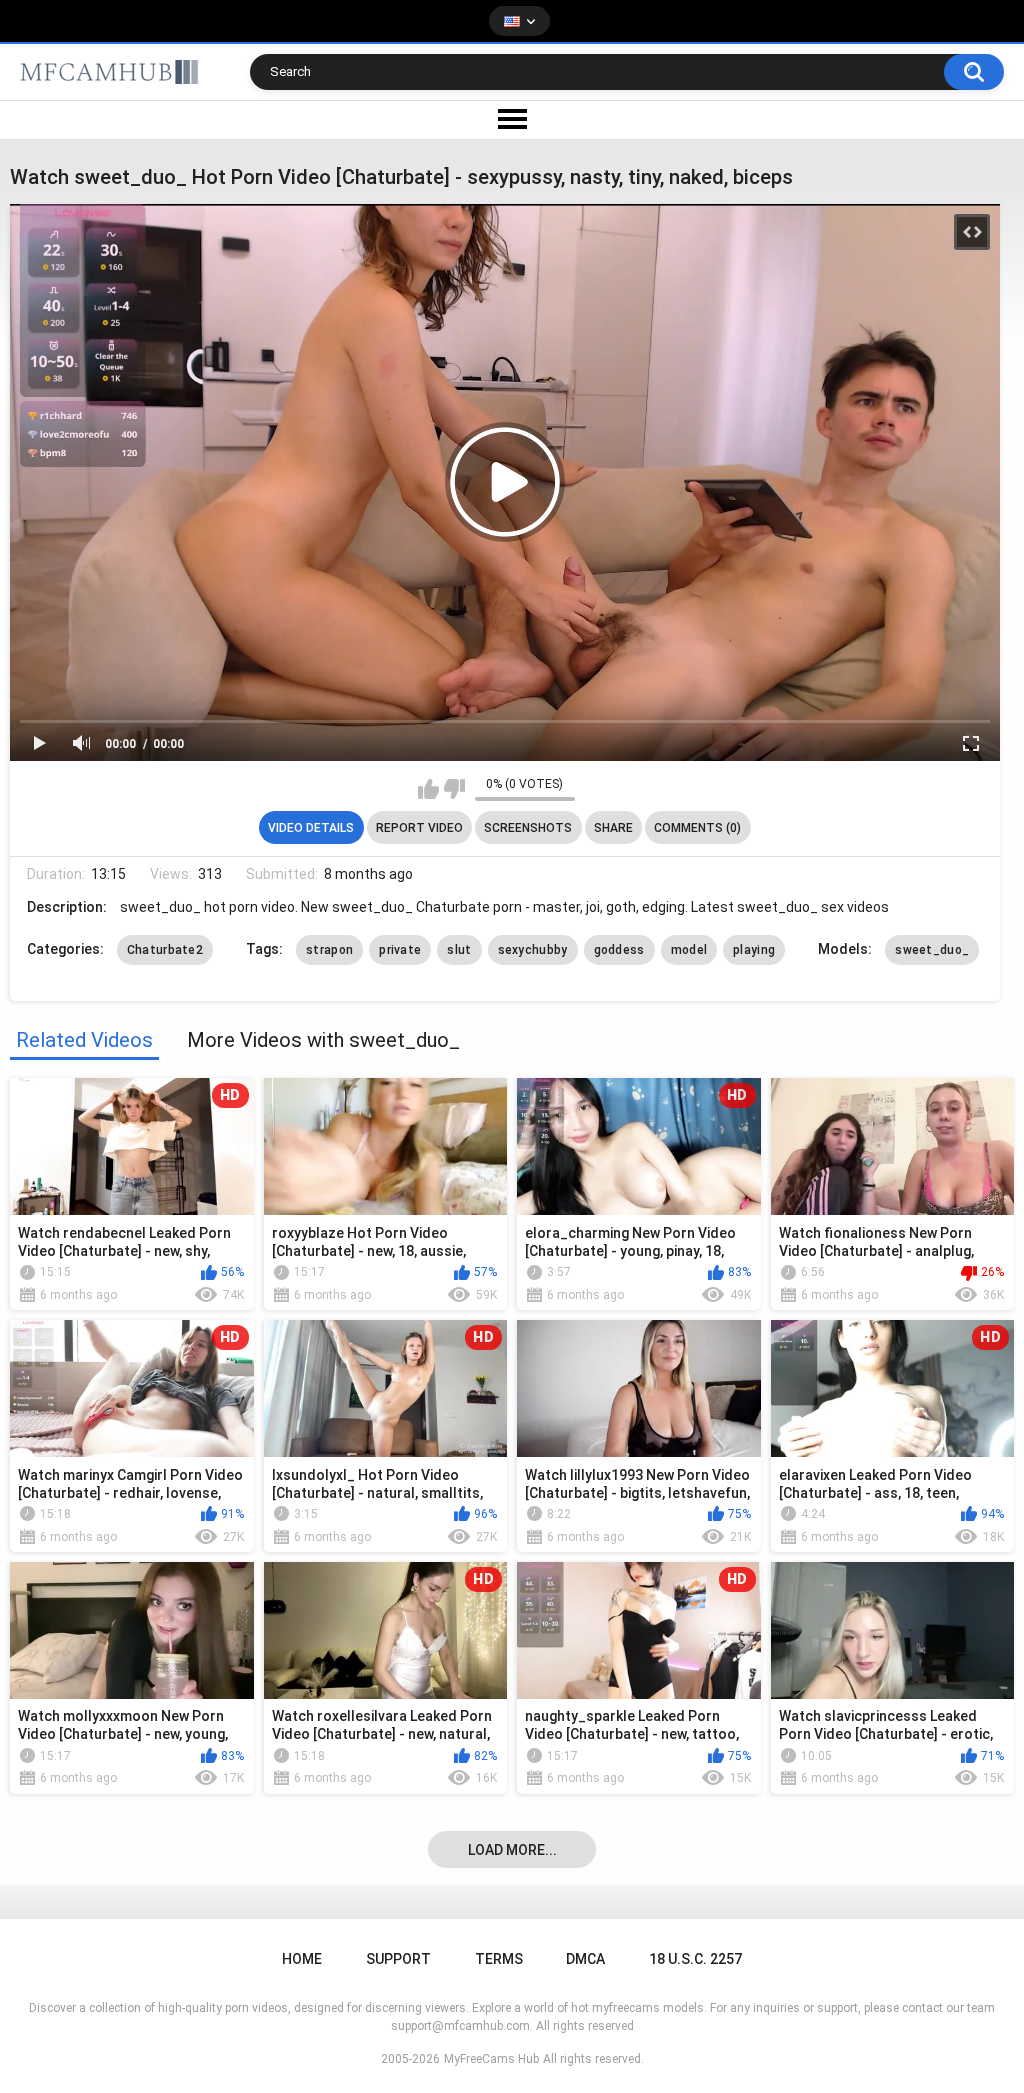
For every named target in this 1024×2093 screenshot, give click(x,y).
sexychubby (533, 950)
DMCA (585, 1959)
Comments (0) (697, 828)
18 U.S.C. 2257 (695, 1959)
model (689, 950)
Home (302, 1959)
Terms (499, 1959)
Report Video (419, 828)
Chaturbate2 (165, 950)
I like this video (428, 789)
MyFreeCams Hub (491, 2059)
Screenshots (528, 828)
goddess (619, 950)
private (400, 950)
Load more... (512, 1850)
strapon (329, 950)
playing (754, 950)
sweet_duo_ (932, 950)
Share (613, 828)
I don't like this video (454, 789)
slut (459, 950)
